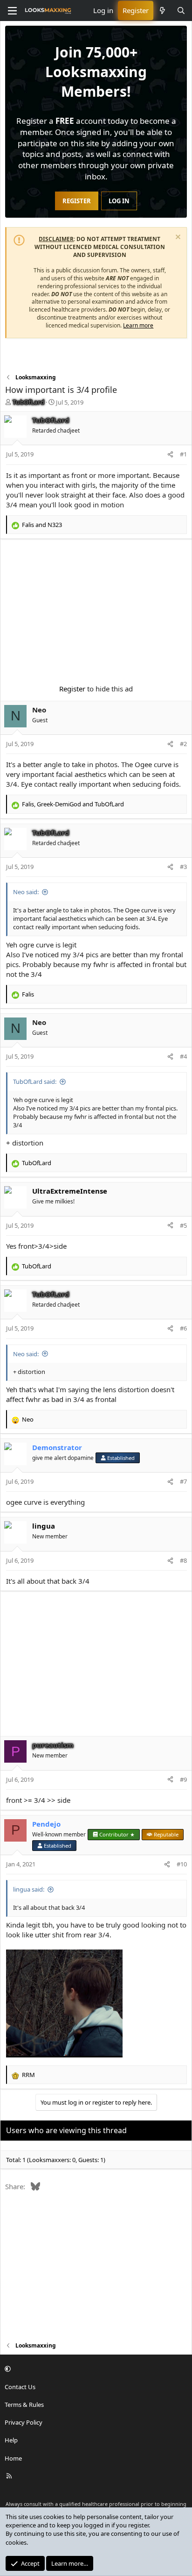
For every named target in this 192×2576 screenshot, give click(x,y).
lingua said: (29, 1889)
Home (13, 2458)
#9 (183, 1779)
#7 (183, 1481)
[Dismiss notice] (177, 238)
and (42, 525)
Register (72, 689)
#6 (183, 1328)
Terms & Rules (24, 2405)
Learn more (138, 325)
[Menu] (12, 11)
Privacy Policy (24, 2422)
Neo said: (26, 892)
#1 (183, 454)
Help (11, 2440)
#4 (183, 1056)
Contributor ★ (117, 1834)
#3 (183, 867)
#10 (182, 1864)
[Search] (181, 11)
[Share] (170, 454)
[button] (95, 2369)
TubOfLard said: (35, 1082)
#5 (183, 1225)
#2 (183, 744)
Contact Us (20, 2387)
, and (73, 804)
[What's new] (162, 11)
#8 (183, 1560)
